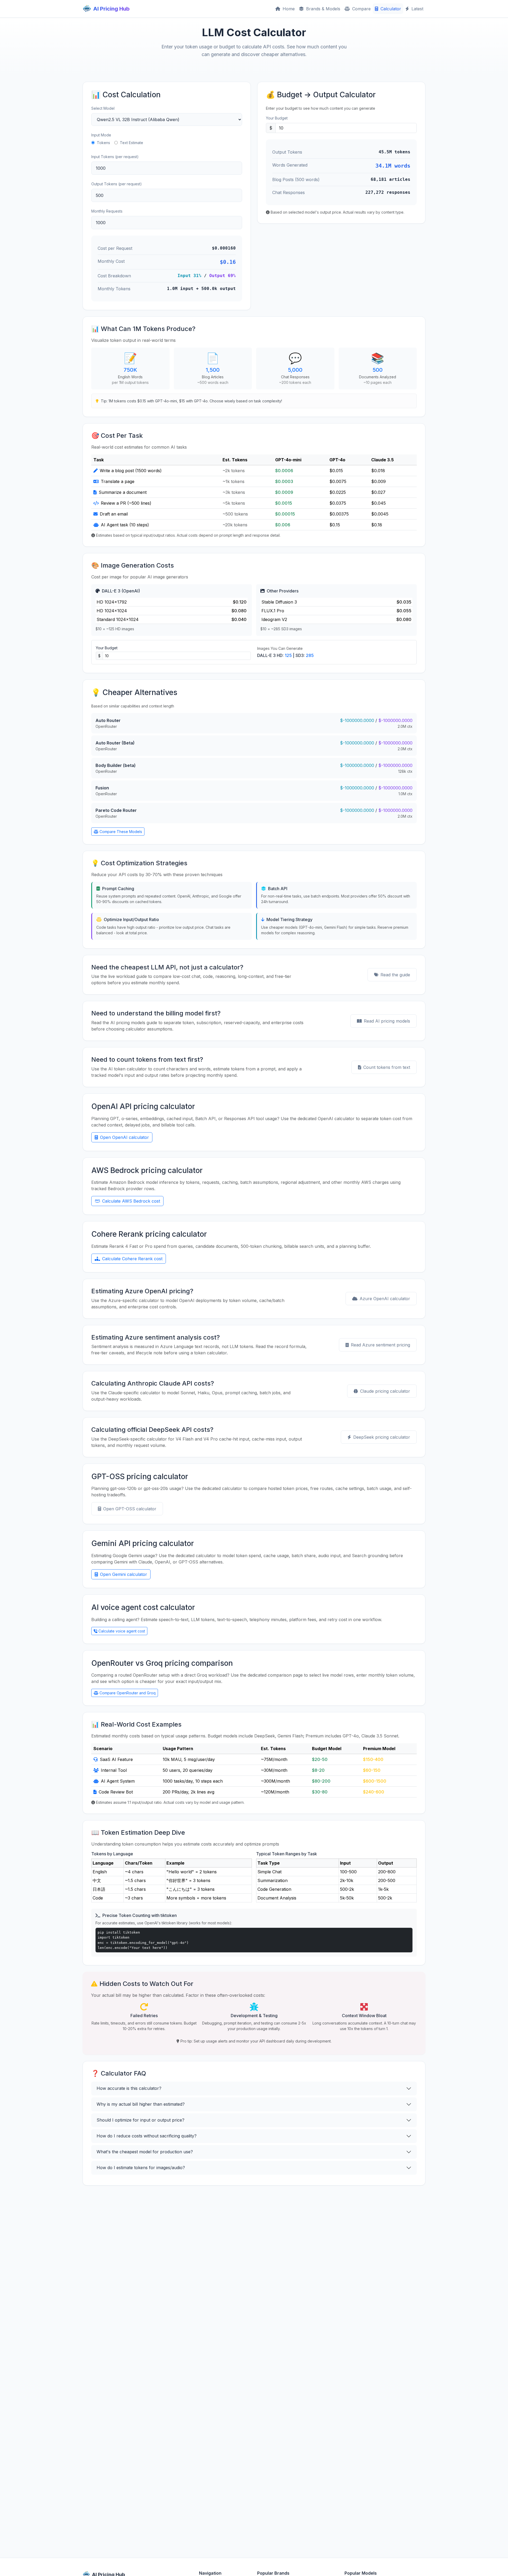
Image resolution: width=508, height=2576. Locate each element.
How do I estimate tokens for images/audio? (141, 2168)
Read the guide (395, 975)
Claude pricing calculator (385, 1391)
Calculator (390, 9)
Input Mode (101, 135)
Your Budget (277, 118)
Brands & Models (323, 9)
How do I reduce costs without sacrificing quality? (147, 2136)
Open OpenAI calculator (124, 1137)
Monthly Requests (107, 211)
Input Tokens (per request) (115, 157)
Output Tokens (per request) (117, 184)
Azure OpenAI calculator (385, 1299)
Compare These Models (121, 832)
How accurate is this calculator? (129, 2088)
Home (288, 9)
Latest (417, 9)
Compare (361, 9)
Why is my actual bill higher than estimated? (141, 2104)
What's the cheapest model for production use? (145, 2152)
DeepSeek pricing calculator (382, 1437)
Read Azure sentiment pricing (380, 1345)
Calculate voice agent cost (122, 1631)
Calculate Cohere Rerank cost (132, 1259)
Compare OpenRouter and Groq (128, 1693)
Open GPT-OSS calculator (130, 1509)
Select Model (103, 108)
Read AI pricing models (387, 1021)
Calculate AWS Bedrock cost (131, 1201)
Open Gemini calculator (124, 1574)
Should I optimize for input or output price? (140, 2120)
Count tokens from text (387, 1067)
